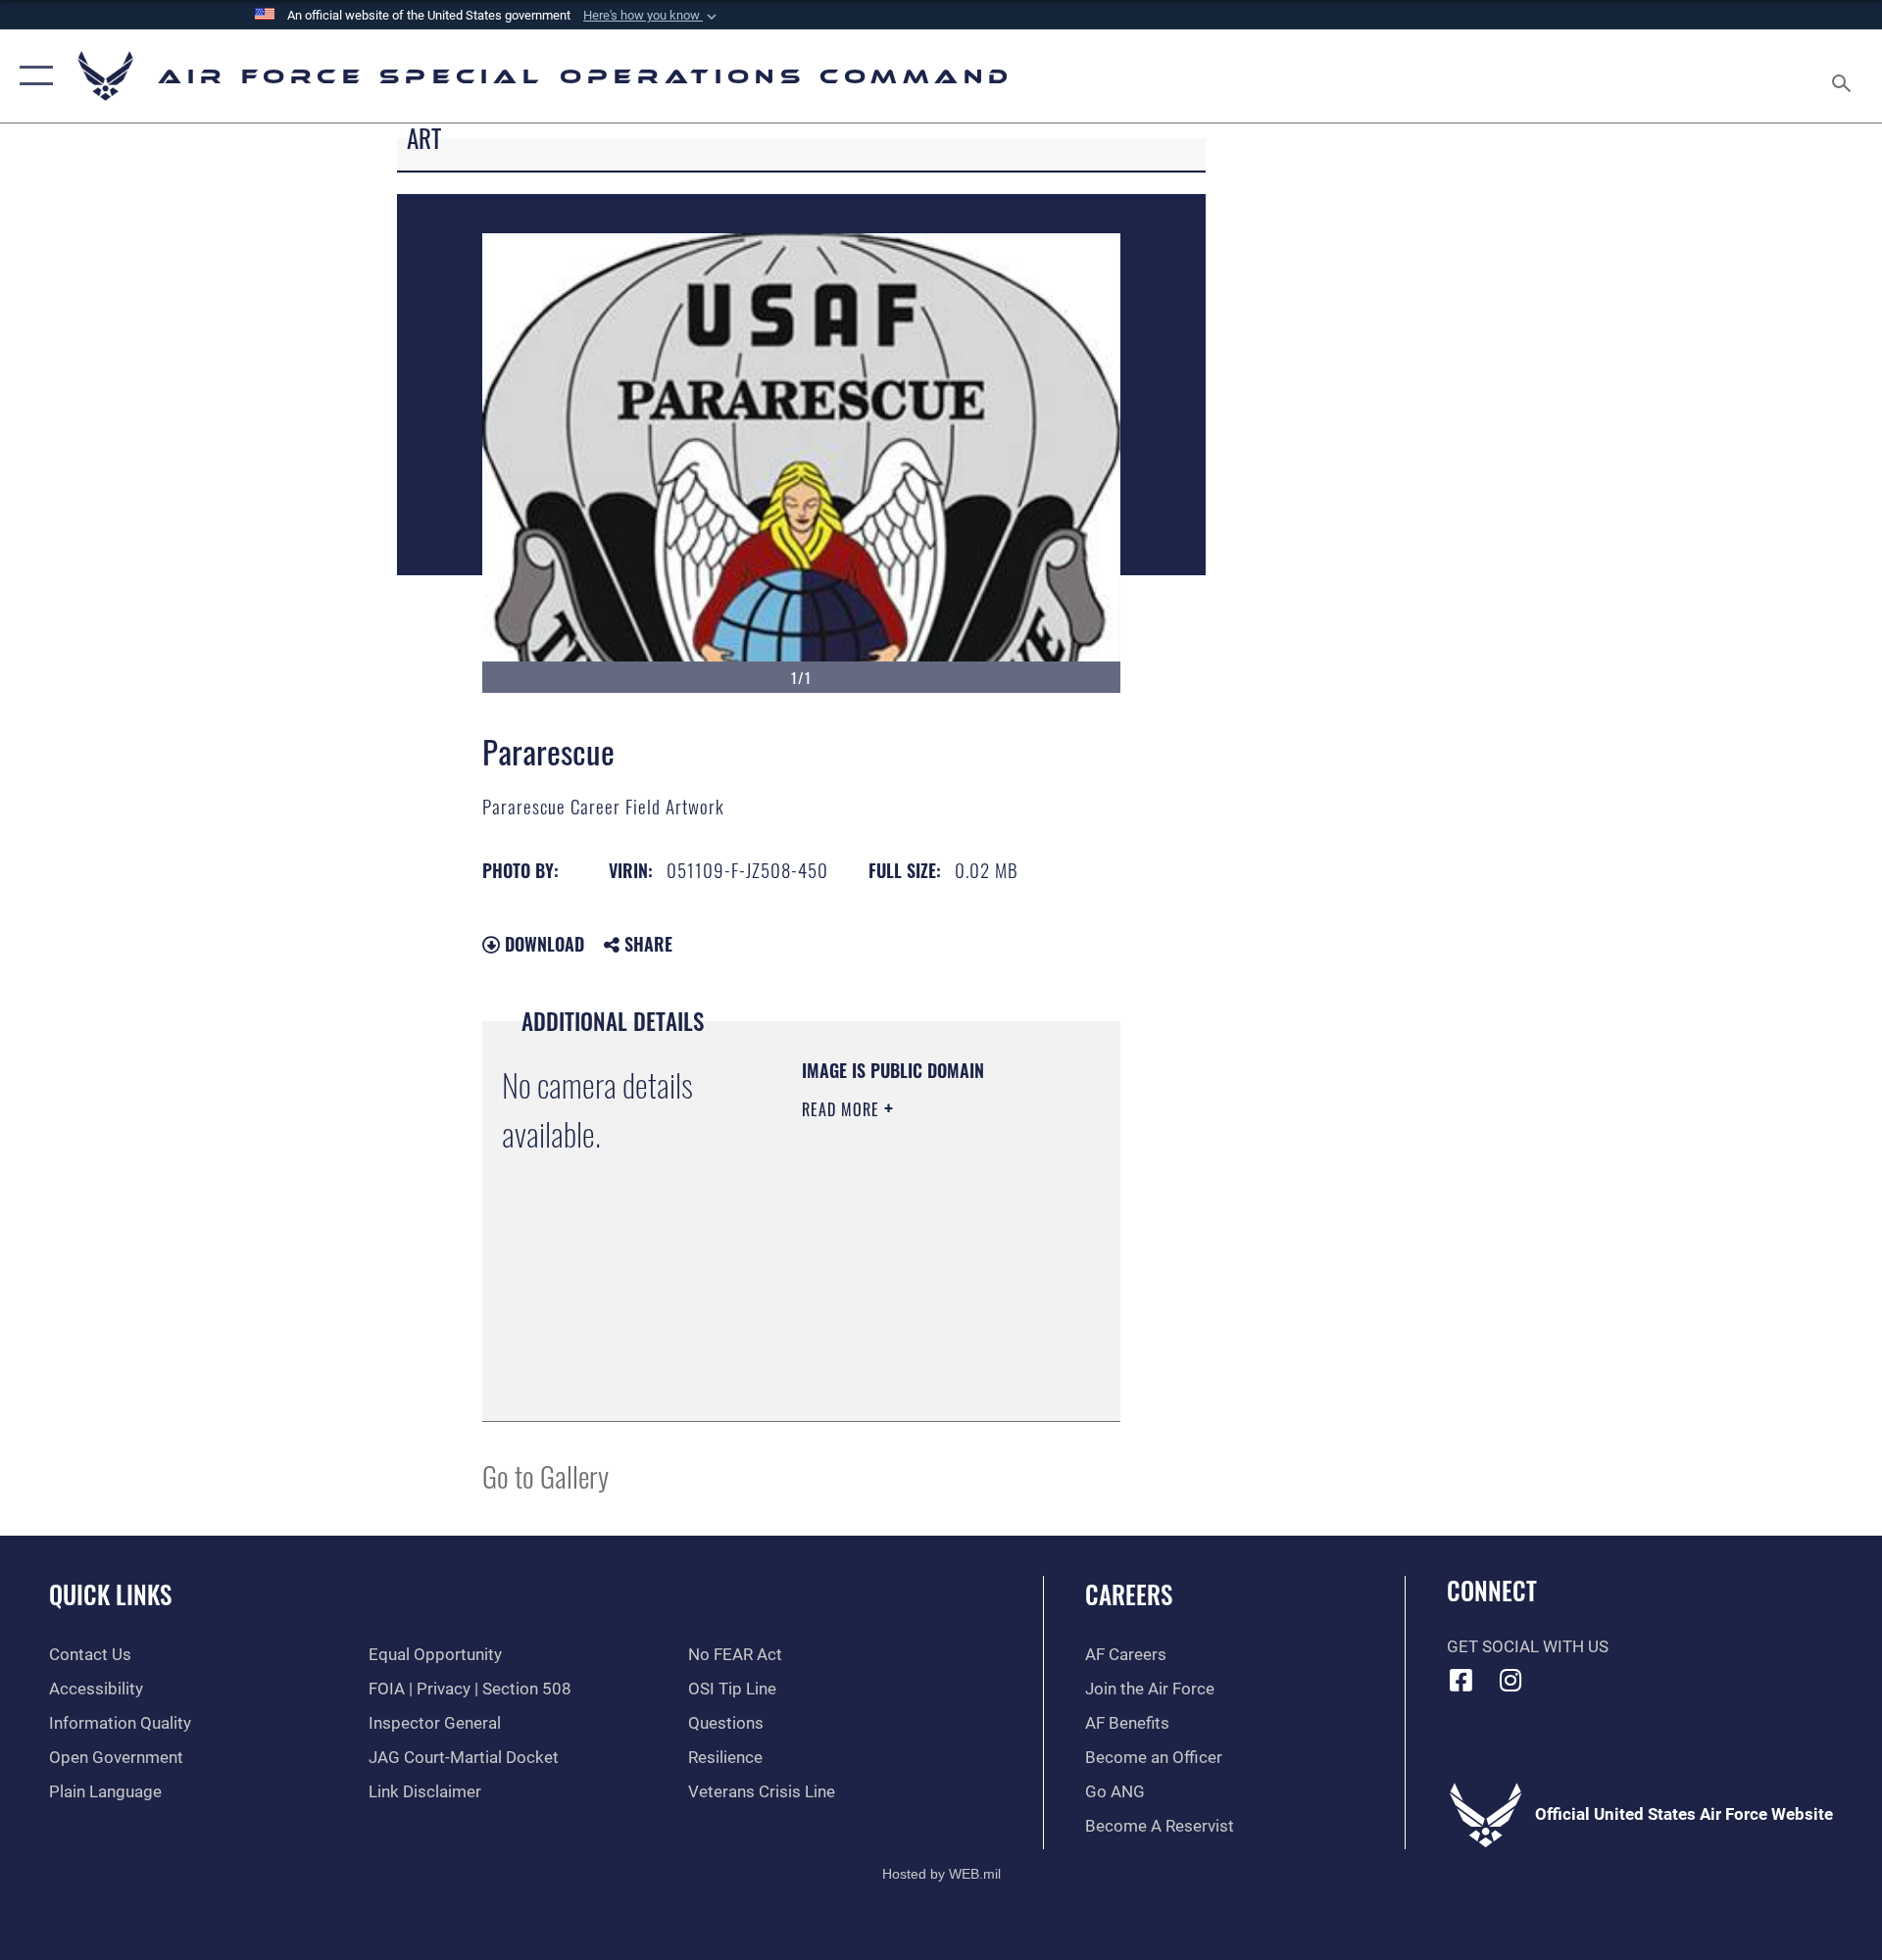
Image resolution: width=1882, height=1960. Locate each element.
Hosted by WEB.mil (941, 1874)
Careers (1129, 1594)
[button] (652, 16)
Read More (843, 1109)
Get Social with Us (1528, 1647)
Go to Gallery (545, 1475)
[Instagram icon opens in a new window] (1511, 1680)
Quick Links (110, 1594)
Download (542, 944)
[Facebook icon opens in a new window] (1461, 1680)
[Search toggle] (1843, 76)
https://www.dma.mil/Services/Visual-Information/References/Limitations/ (921, 1357)
